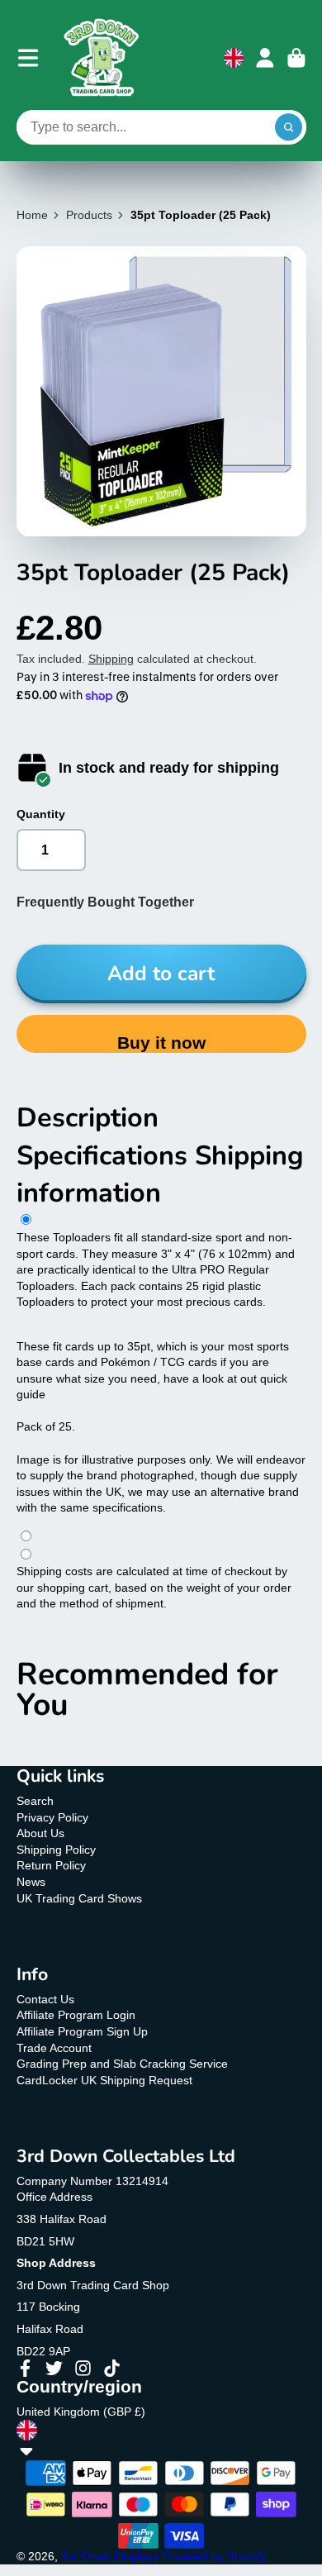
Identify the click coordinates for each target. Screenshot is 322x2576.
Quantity (41, 814)
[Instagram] (83, 2368)
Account (265, 58)
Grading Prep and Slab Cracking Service (122, 2064)
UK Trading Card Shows (79, 1898)
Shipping (111, 659)
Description (88, 1117)
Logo (102, 58)
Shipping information (160, 1174)
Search (35, 1801)
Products (89, 215)
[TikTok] (112, 2368)
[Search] (289, 127)
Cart (296, 58)
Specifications (106, 1155)
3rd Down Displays (110, 2556)
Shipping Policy (56, 1850)
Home (32, 215)
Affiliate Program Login (76, 2015)
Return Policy (51, 1865)
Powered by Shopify (214, 2556)
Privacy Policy (52, 1817)
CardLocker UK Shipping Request (104, 2080)
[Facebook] (25, 2368)
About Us (40, 1833)
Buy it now (161, 1043)
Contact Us (45, 1999)
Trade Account (54, 2048)
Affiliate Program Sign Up (82, 2031)
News (31, 1882)
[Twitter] (54, 2368)
